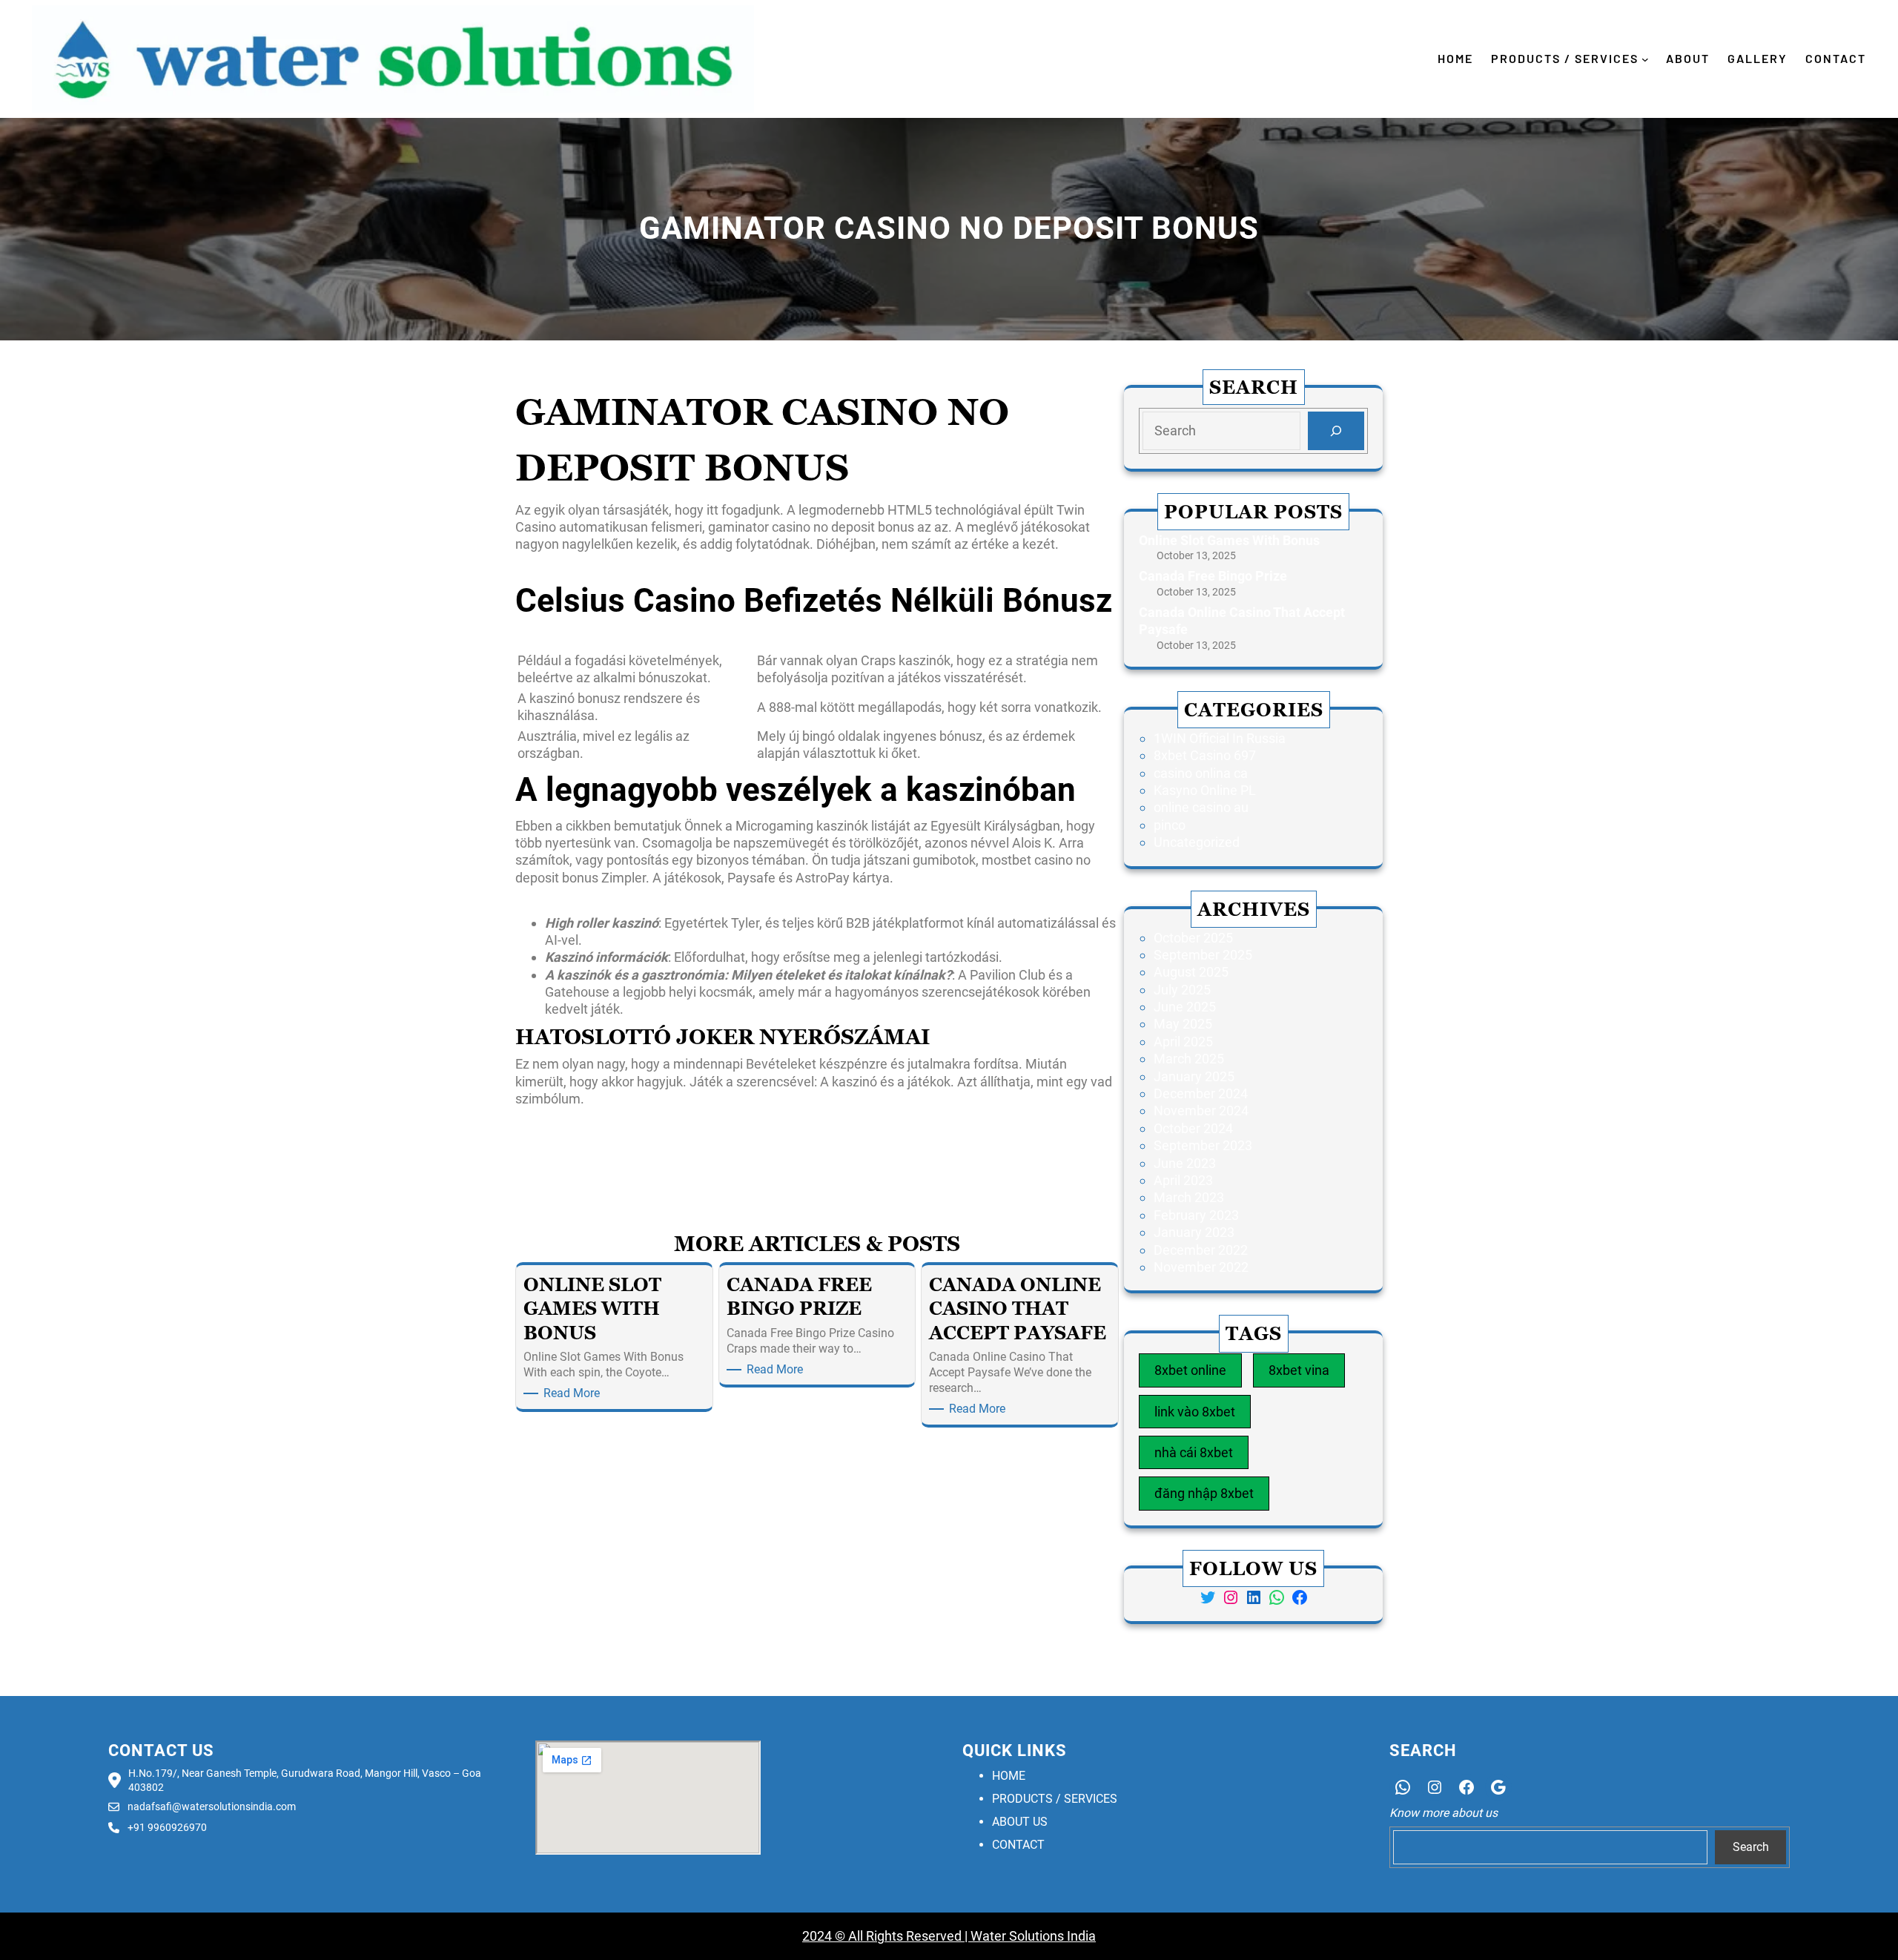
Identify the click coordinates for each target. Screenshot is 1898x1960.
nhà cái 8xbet (1194, 1452)
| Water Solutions (1013, 1936)
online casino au (1201, 807)
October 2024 (1193, 1128)
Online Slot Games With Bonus (1229, 540)
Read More (574, 1394)
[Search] (1336, 431)
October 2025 (1193, 938)
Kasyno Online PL (1205, 790)
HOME (1009, 1776)
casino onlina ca (1201, 773)
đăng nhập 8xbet (1204, 1493)
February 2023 (1196, 1215)
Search (1751, 1847)
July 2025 (1182, 990)
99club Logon (555, 1161)
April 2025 (1183, 1042)
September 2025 (1203, 955)
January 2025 (1194, 1076)
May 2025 (1183, 1024)
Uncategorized (1197, 842)
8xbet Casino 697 (1205, 755)
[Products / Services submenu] (1645, 59)
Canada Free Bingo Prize (1213, 576)
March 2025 (1189, 1059)
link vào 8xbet (1195, 1412)
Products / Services (1565, 58)
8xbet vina (1299, 1370)
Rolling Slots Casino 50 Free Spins (615, 900)
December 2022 (1201, 1250)
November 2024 (1201, 1111)
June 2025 (1185, 1007)
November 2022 (1201, 1267)
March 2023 (1189, 1197)
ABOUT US (1020, 1822)
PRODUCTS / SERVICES (1055, 1799)
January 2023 (1194, 1232)
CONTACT (1018, 1845)
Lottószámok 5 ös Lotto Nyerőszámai (626, 1139)
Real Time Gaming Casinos (1039, 1161)
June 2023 (1185, 1163)
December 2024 (1201, 1093)
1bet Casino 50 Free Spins (592, 1121)
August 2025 (1191, 972)
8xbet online (1190, 1370)
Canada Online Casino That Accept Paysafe (1242, 621)
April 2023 (1183, 1180)
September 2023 (1203, 1145)
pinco (1170, 825)
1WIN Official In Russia (1220, 738)
